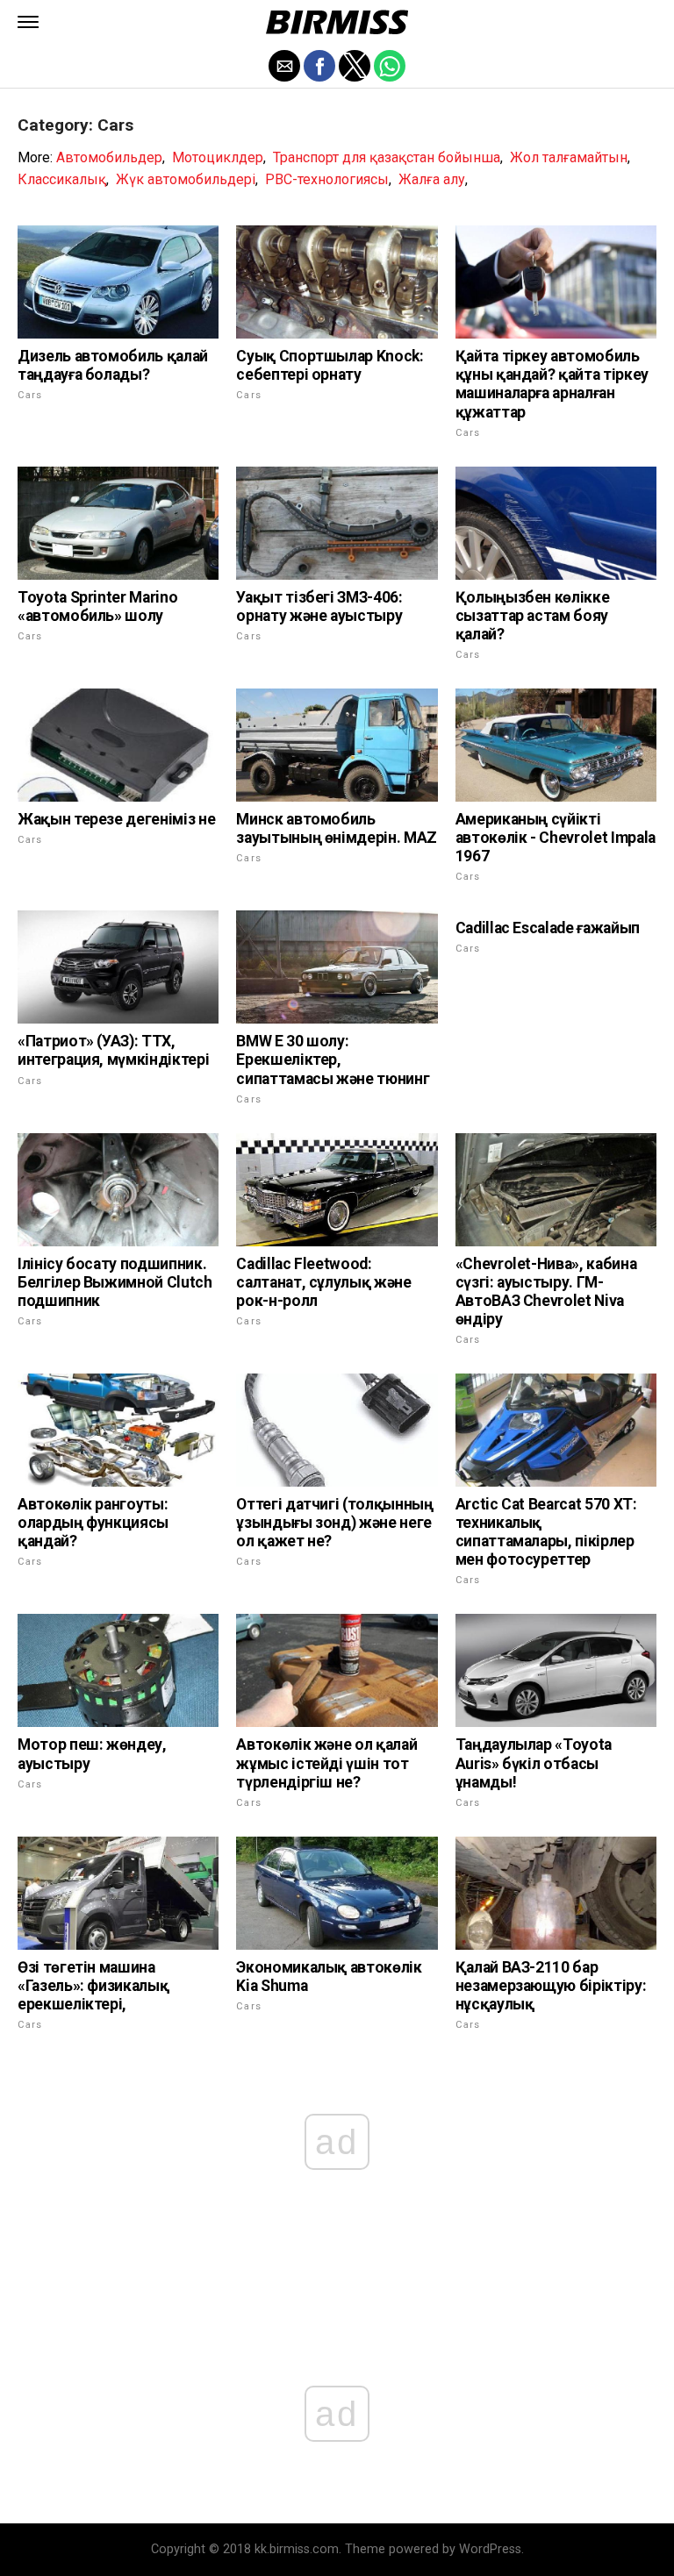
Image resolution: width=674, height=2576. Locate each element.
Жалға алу (432, 179)
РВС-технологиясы (327, 179)
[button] (28, 22)
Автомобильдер (109, 157)
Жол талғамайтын (569, 157)
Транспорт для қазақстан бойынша (387, 157)
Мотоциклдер (218, 157)
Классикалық (62, 179)
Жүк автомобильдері (186, 179)
